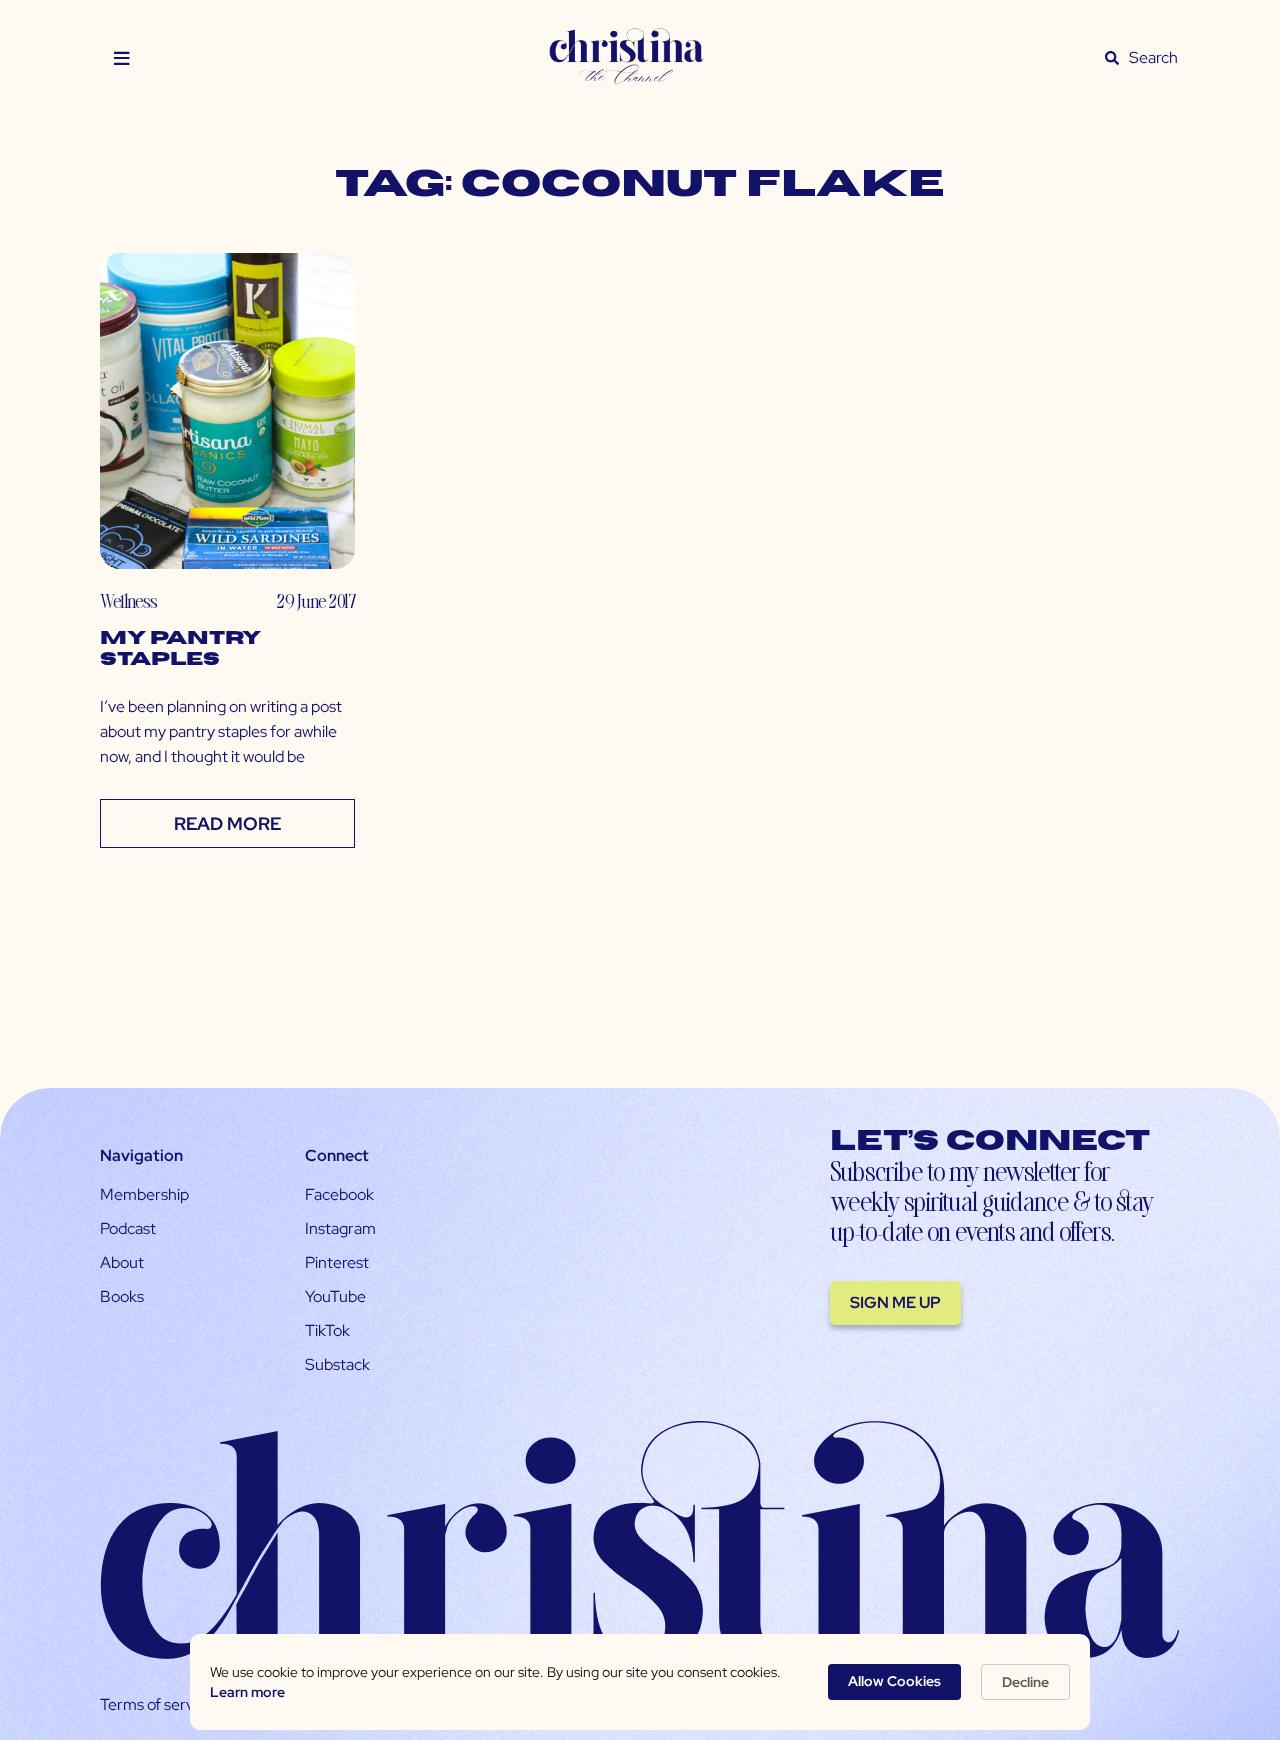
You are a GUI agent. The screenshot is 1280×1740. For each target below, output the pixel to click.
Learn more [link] (247, 1692)
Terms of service (157, 1704)
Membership (144, 1194)
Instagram (340, 1228)
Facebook (339, 1194)
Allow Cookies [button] (894, 1681)
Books (122, 1296)
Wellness (128, 600)
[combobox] (1154, 58)
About (122, 1262)
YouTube (335, 1296)
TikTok (327, 1330)
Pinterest (337, 1262)
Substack (337, 1364)
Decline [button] (1025, 1682)
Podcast (128, 1228)
